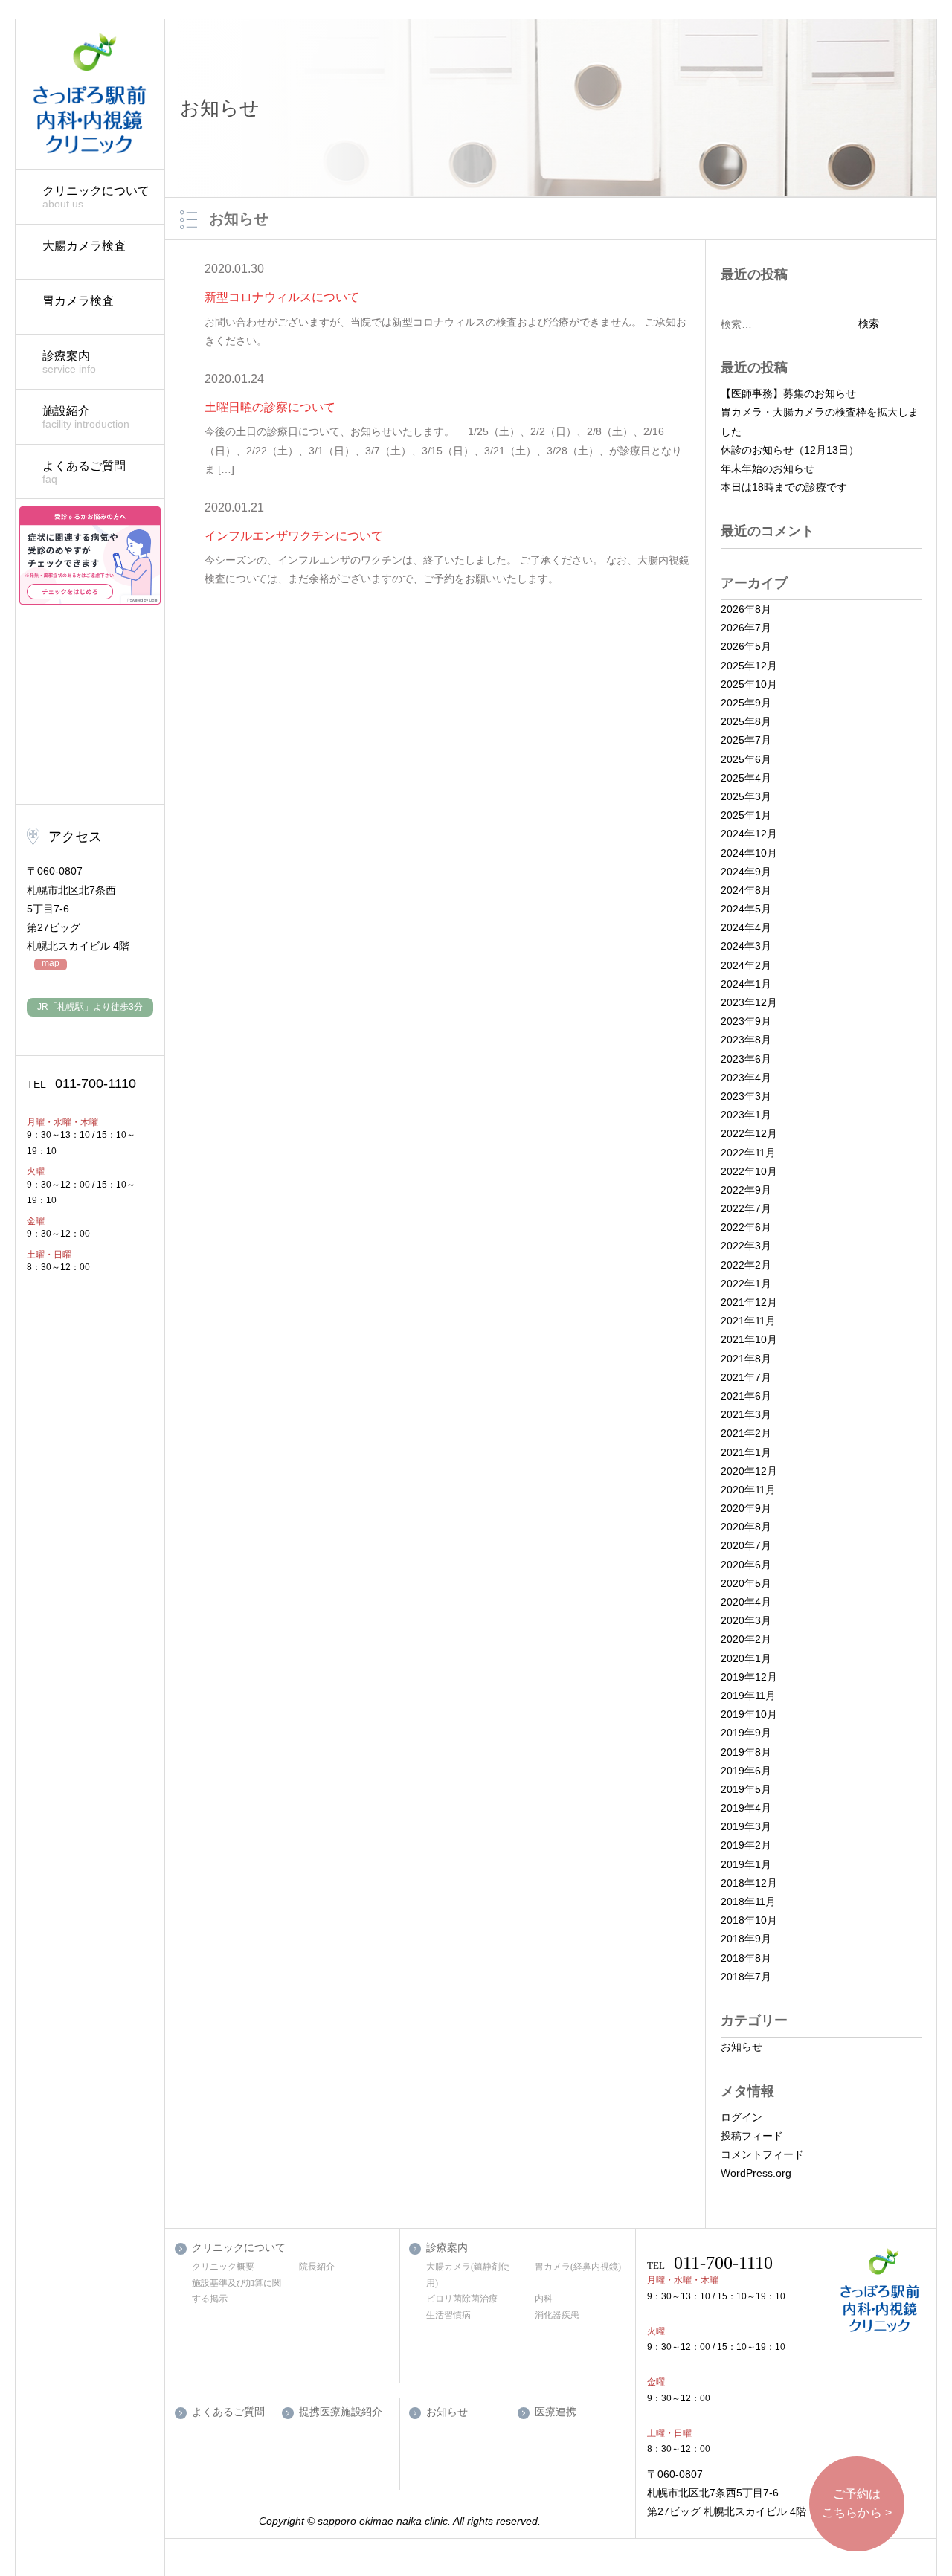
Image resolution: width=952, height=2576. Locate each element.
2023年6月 (746, 1059)
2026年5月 (746, 646)
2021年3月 (746, 1414)
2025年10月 (749, 684)
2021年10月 (749, 1339)
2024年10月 (749, 853)
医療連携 (556, 2412)
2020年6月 (746, 1565)
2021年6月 (746, 1396)
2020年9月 (746, 1508)
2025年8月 (746, 721)
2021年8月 (746, 1359)
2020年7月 (746, 1545)
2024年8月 (746, 890)
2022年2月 (746, 1265)
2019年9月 (746, 1733)
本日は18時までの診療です (784, 487)
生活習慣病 (448, 2315)
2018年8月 (746, 1958)
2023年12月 (749, 1002)
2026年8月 (746, 609)
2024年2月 (746, 965)
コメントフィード (762, 2154)
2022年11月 (748, 1153)
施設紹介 (86, 417)
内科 (544, 2299)
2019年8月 (746, 1752)
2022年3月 (746, 1246)
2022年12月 (749, 1133)
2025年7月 (746, 740)
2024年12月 (749, 834)
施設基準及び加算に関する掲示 (237, 2291)
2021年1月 (746, 1452)
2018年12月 (749, 1883)
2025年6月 (746, 759)
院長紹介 (317, 2267)
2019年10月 (749, 1714)
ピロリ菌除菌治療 (462, 2299)
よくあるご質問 (84, 472)
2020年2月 (746, 1639)
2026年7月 (746, 628)
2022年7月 (746, 1208)
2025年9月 (746, 703)
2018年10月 (749, 1920)
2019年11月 (748, 1696)
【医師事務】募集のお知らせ (788, 393)
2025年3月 (746, 796)
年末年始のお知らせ (768, 468)
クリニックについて (96, 197)
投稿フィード (752, 2136)
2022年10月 (749, 1171)
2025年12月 (749, 666)
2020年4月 (746, 1602)
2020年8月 (746, 1527)
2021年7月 (746, 1377)
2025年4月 (746, 778)
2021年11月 (748, 1321)
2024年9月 (746, 872)
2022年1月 (746, 1284)
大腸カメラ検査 (84, 246)
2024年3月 (746, 946)
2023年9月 (746, 1021)
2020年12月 (749, 1471)
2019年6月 (746, 1771)
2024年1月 (746, 984)
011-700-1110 (81, 1083)
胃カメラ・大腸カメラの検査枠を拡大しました (820, 421)
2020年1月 (746, 1658)
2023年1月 (746, 1115)
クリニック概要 (223, 2267)
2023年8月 (746, 1040)
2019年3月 (746, 1826)
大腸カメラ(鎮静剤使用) (468, 2275)
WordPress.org (756, 2173)
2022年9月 (746, 1190)
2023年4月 (746, 1078)
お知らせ (742, 2047)
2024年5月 (746, 909)
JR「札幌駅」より (90, 1007)
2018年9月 (746, 1939)
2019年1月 (746, 1864)
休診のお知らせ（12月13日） (790, 450)
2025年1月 (746, 815)
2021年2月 (746, 1433)
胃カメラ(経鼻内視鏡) (578, 2267)
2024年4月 (746, 927)
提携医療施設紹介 (341, 2412)
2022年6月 (746, 1227)
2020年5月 (746, 1583)
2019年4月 (746, 1808)
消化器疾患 (557, 2315)
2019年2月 (746, 1845)
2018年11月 (748, 1902)
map (51, 963)
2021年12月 (749, 1302)
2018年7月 (746, 1977)
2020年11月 (748, 1490)
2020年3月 (746, 1620)
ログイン (742, 2117)
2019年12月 (749, 1677)
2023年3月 (746, 1096)
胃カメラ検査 (78, 301)
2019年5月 (746, 1789)
